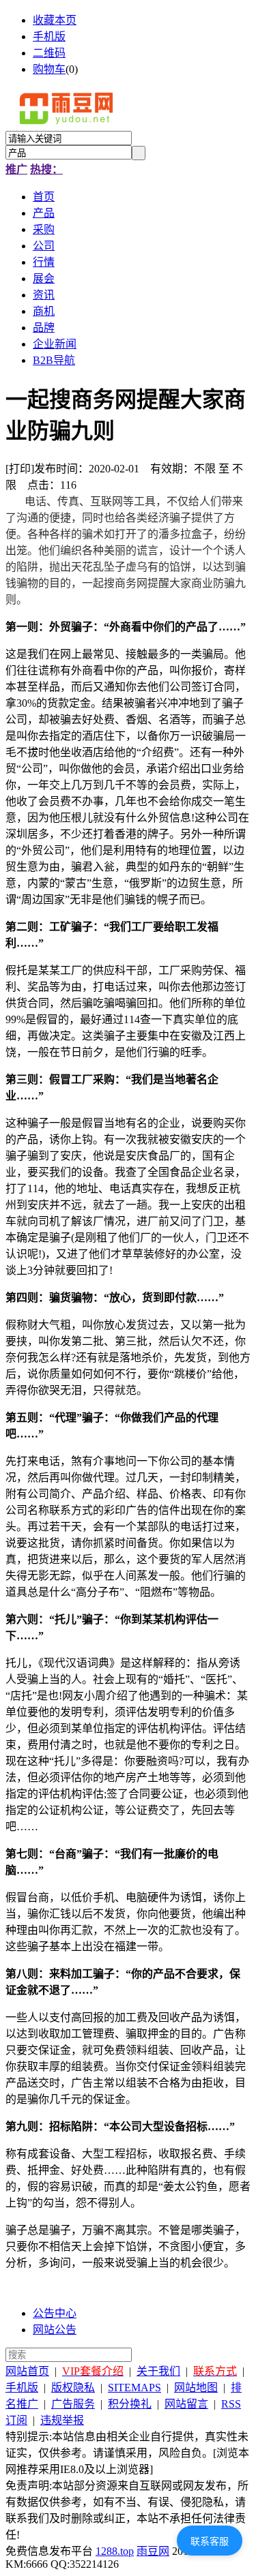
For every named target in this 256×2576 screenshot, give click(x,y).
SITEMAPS (134, 2388)
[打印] (20, 469)
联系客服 (210, 2541)
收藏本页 (55, 20)
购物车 (49, 69)
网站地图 (196, 2388)
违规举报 (62, 2420)
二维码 (49, 53)
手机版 (49, 36)
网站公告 (55, 2330)
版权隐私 (73, 2388)
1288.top (115, 2551)
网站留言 (186, 2404)
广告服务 (73, 2404)
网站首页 (27, 2371)
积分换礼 (130, 2404)
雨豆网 (153, 2551)
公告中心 (55, 2313)
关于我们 (158, 2371)
